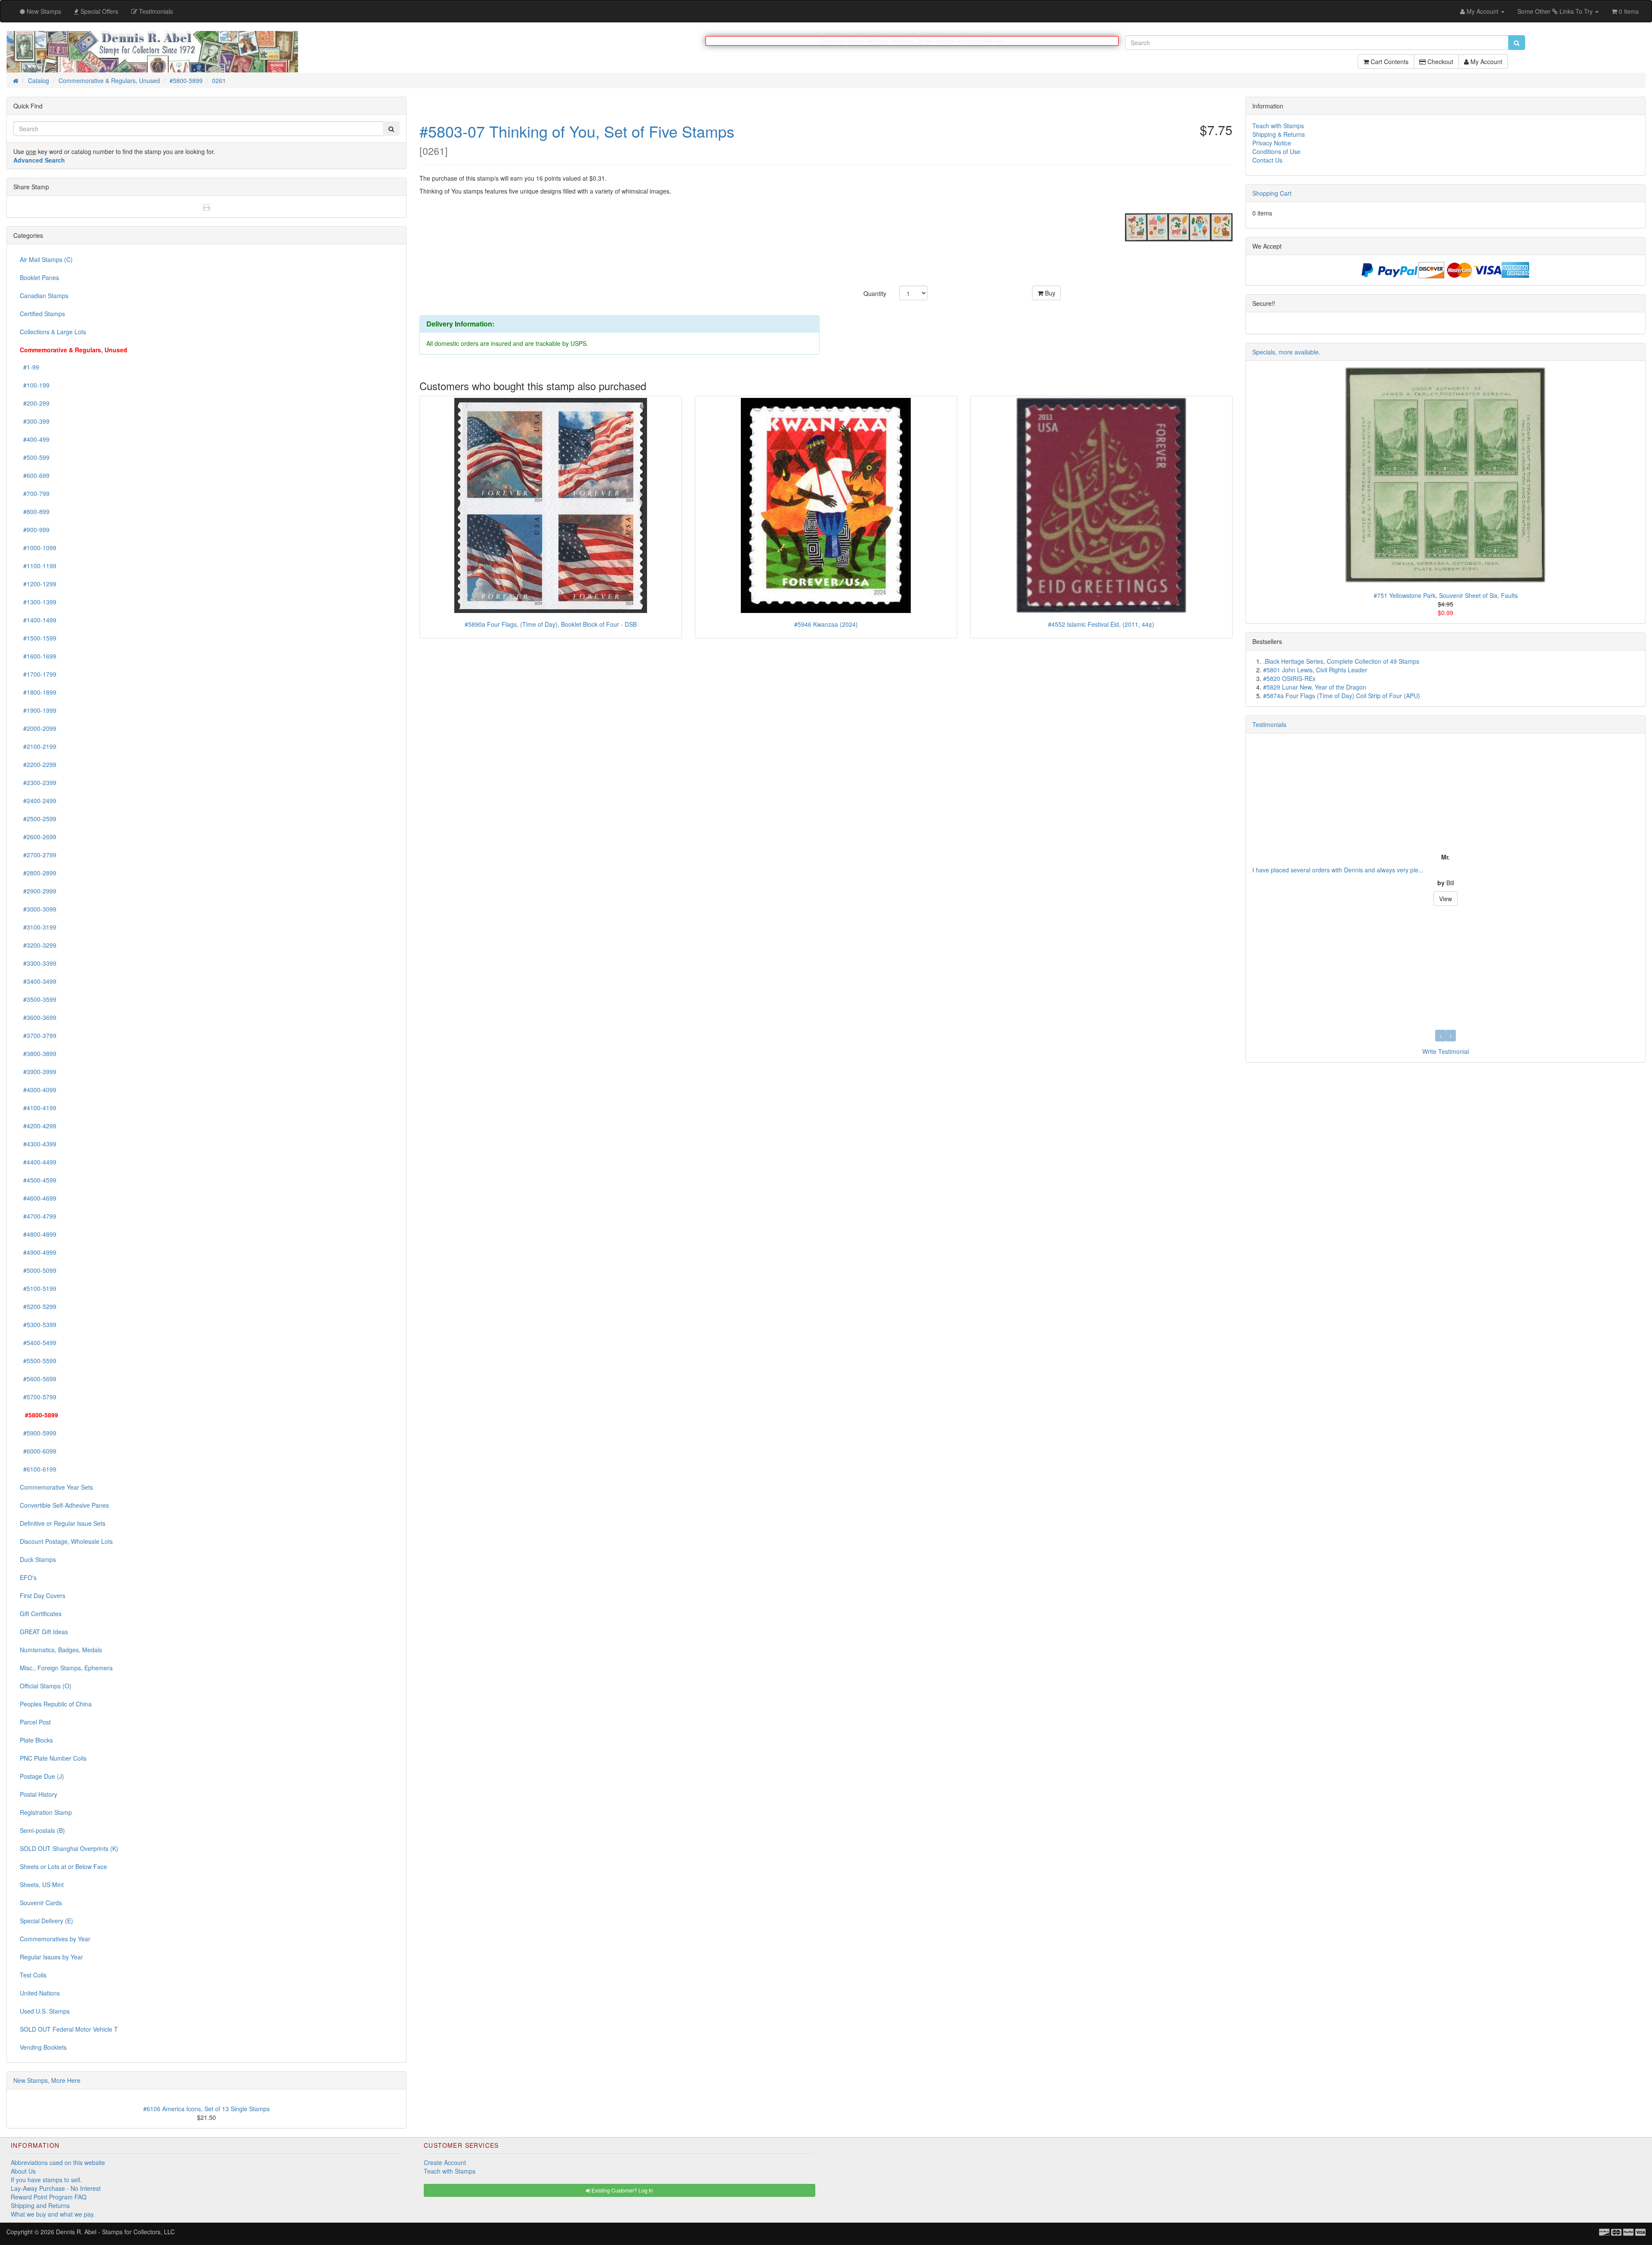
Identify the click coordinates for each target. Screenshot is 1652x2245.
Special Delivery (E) (46, 1921)
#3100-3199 (38, 927)
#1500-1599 (38, 638)
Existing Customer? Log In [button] (622, 2191)
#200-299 (35, 403)
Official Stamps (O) (46, 1686)
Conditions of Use (1276, 152)
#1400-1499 (38, 620)
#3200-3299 (38, 945)
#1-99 (29, 367)
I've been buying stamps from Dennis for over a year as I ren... (1338, 870)
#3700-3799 (38, 1036)
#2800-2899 (38, 873)
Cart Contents (1389, 66)
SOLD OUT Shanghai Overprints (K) (69, 1849)
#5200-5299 (38, 1307)
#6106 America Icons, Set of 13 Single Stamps (206, 2109)
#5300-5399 (38, 1325)
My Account (1486, 66)
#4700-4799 (38, 1216)
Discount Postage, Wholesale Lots (66, 1542)
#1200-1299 (38, 584)
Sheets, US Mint (42, 1885)
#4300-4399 (38, 1144)
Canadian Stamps (44, 296)
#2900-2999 (38, 891)
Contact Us (1267, 160)
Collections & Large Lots (53, 332)
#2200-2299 (38, 765)
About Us (23, 2171)
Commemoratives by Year (55, 1939)
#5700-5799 (38, 1397)
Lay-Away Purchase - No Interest (56, 2189)
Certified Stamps (42, 314)
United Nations (40, 1993)
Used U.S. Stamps (45, 2011)
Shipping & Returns (1279, 135)
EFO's (28, 1578)
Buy (1049, 293)
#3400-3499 (38, 982)
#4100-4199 (38, 1108)
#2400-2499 (38, 801)
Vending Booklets (43, 2048)
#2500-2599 (38, 819)
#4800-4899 (38, 1235)
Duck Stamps (38, 1560)
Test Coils (33, 1975)
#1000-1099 (38, 548)
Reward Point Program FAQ (49, 2197)
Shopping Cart (1272, 194)
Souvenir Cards (41, 1903)
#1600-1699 (38, 656)
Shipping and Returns (40, 2206)
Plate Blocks (36, 1740)
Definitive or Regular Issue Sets (63, 1524)
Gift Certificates (41, 1614)
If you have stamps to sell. (46, 2180)
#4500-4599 (38, 1180)
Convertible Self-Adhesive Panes (64, 1506)
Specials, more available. (1286, 352)
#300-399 (35, 422)
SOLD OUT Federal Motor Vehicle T (69, 2029)
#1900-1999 (38, 711)
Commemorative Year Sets (56, 1487)
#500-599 (35, 458)
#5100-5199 (38, 1289)
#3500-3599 (38, 1000)
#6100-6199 (38, 1469)
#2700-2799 (38, 855)
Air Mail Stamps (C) (46, 260)
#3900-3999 (38, 1072)
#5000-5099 (38, 1271)
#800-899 (35, 512)
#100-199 (35, 385)
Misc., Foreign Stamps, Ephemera (66, 1668)
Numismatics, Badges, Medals (61, 1650)
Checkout (1439, 66)
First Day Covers (43, 1596)
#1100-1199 (38, 566)
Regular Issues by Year (51, 1957)
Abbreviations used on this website (58, 2163)
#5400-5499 (38, 1343)
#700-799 (35, 494)
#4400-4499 (38, 1162)
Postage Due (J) (42, 1777)
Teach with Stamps (1278, 126)
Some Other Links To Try (1556, 11)
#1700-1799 (38, 674)
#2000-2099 (38, 729)
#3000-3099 (38, 909)
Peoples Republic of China (56, 1704)
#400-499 (35, 440)
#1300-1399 (38, 602)
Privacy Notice (1272, 143)
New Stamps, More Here (47, 2081)
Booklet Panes (39, 278)
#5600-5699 (38, 1379)
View (1445, 899)
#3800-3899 (38, 1054)
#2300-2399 (38, 783)
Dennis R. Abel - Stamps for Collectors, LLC (115, 2232)
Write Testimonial (1446, 1052)
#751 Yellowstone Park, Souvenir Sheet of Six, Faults (1446, 596)
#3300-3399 (38, 964)
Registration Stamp (46, 1813)
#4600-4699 (38, 1198)
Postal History (39, 1795)
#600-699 (35, 476)
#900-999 (35, 530)
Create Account (445, 2163)
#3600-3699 (38, 1018)
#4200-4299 (38, 1126)
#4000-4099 (38, 1090)
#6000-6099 (38, 1451)
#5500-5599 (38, 1361)
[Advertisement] (1280, 1201)
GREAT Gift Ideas (44, 1632)
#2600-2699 (38, 837)
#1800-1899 (38, 693)
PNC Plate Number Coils (53, 1758)
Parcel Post (35, 1722)
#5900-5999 (38, 1433)
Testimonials (1269, 725)
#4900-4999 (38, 1253)
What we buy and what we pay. (53, 2214)
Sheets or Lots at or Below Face (63, 1867)
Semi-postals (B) (42, 1831)
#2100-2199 (38, 747)
